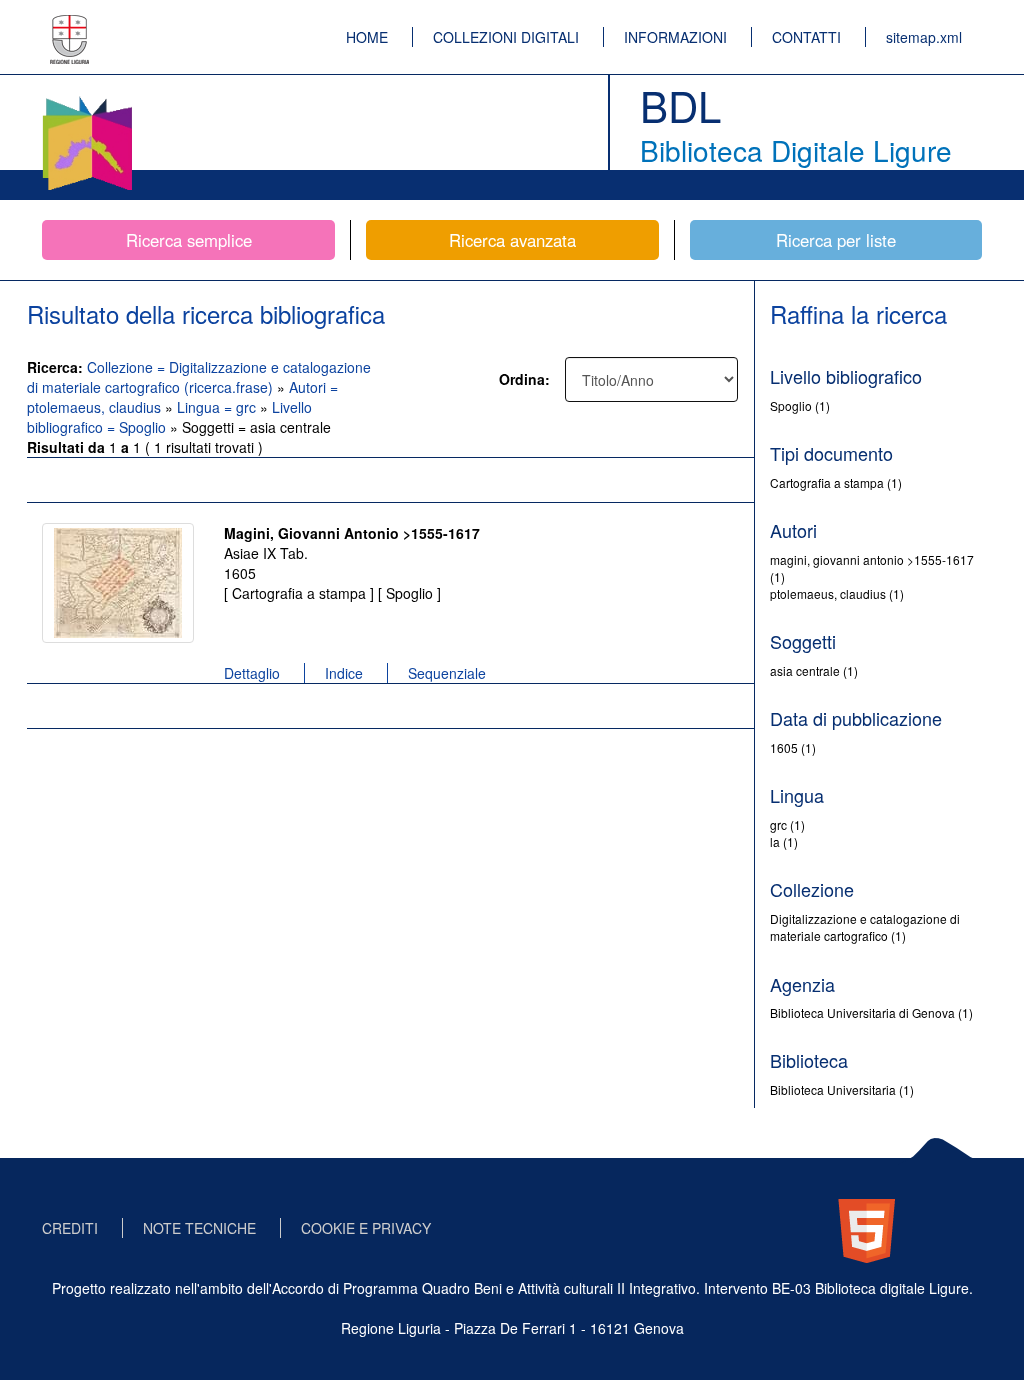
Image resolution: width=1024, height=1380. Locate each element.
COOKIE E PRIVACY (366, 1228)
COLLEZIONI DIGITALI (506, 37)
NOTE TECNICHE (199, 1228)
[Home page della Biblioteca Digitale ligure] (87, 100)
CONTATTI (806, 37)
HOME (367, 37)
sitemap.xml (924, 37)
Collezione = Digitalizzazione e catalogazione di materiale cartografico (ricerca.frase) (199, 377)
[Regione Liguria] (70, 25)
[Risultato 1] (118, 583)
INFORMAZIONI (675, 37)
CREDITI (70, 1228)
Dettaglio (252, 673)
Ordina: (524, 379)
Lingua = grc (218, 407)
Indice (344, 673)
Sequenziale (447, 673)
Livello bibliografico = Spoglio (169, 417)
